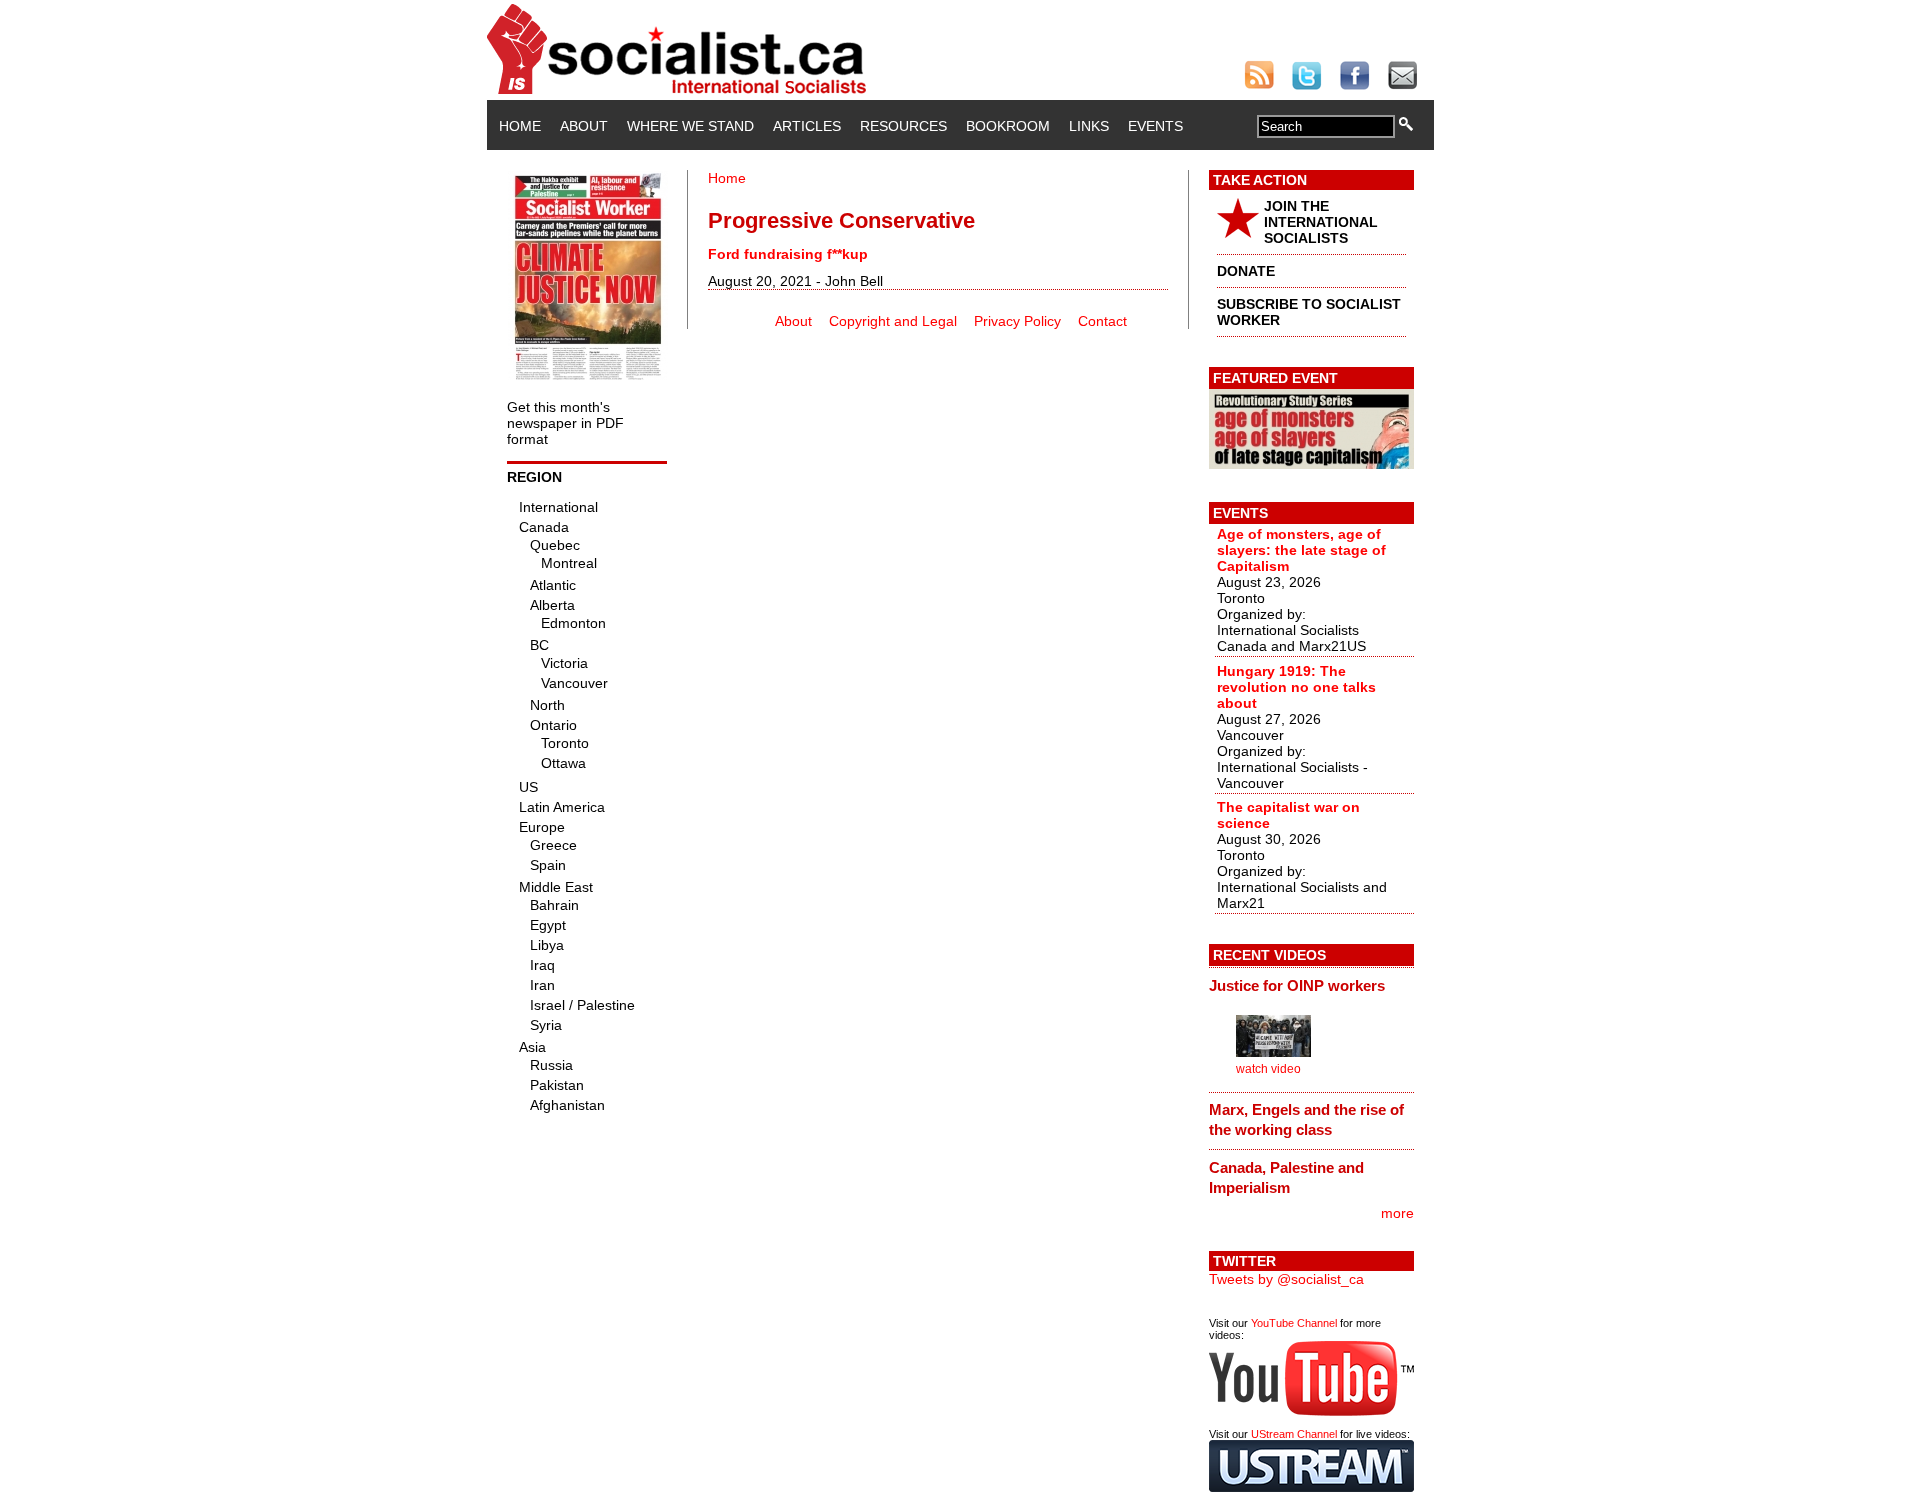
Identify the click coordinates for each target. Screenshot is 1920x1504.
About (584, 126)
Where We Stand (690, 126)
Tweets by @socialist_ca (1286, 1279)
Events (1155, 126)
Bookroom (1008, 126)
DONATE (1246, 271)
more (1397, 1213)
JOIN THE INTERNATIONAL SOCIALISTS (1321, 222)
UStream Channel (1294, 1434)
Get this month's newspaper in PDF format (565, 423)
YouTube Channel (1294, 1323)
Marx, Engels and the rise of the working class (1306, 1119)
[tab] (1311, 985)
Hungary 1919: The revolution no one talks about (1296, 687)
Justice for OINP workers (1297, 985)
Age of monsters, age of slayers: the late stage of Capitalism (1301, 550)
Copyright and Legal (893, 321)
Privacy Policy (1017, 321)
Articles (807, 126)
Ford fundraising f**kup (788, 254)
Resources (903, 126)
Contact (1102, 321)
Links (1089, 126)
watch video (1268, 1069)
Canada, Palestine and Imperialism (1286, 1177)
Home (520, 126)
